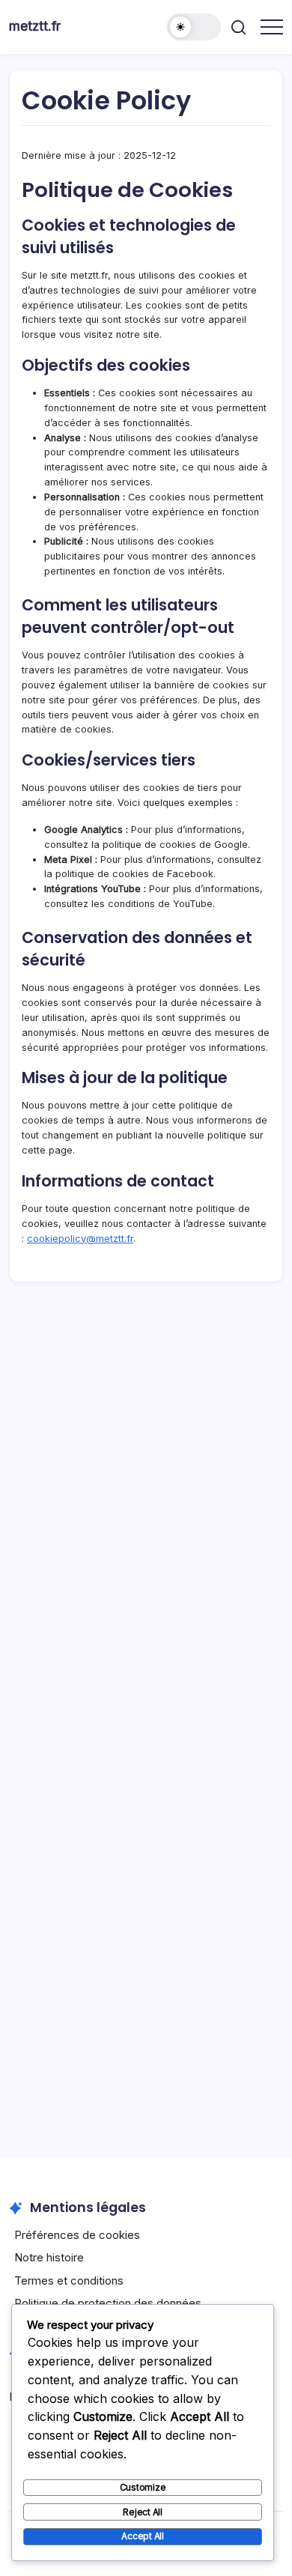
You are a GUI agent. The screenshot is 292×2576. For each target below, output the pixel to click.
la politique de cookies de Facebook (129, 874)
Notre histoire (49, 2257)
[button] (194, 27)
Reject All (143, 2512)
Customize (143, 2487)
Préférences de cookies (77, 2235)
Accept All (143, 2536)
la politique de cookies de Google (170, 845)
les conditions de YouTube (152, 904)
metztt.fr (35, 26)
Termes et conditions (69, 2280)
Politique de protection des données (108, 2303)
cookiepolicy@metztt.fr (80, 1239)
